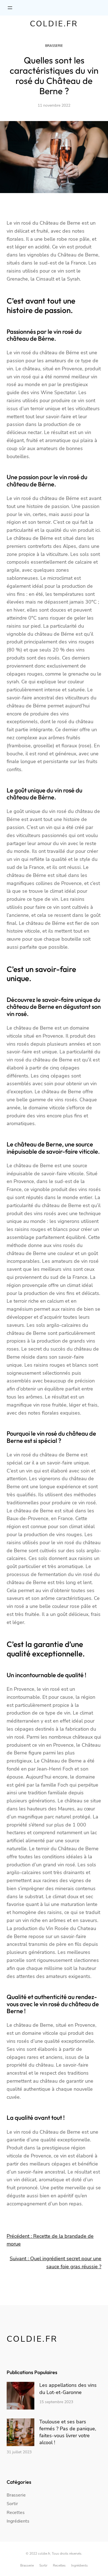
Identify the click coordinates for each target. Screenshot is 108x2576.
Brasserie (54, 46)
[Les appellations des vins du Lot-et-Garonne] (20, 2397)
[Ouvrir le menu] (10, 8)
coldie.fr (54, 24)
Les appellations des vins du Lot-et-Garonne (68, 2389)
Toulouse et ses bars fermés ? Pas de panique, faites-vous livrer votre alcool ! (68, 2432)
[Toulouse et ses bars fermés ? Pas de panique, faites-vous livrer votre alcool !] (20, 2433)
